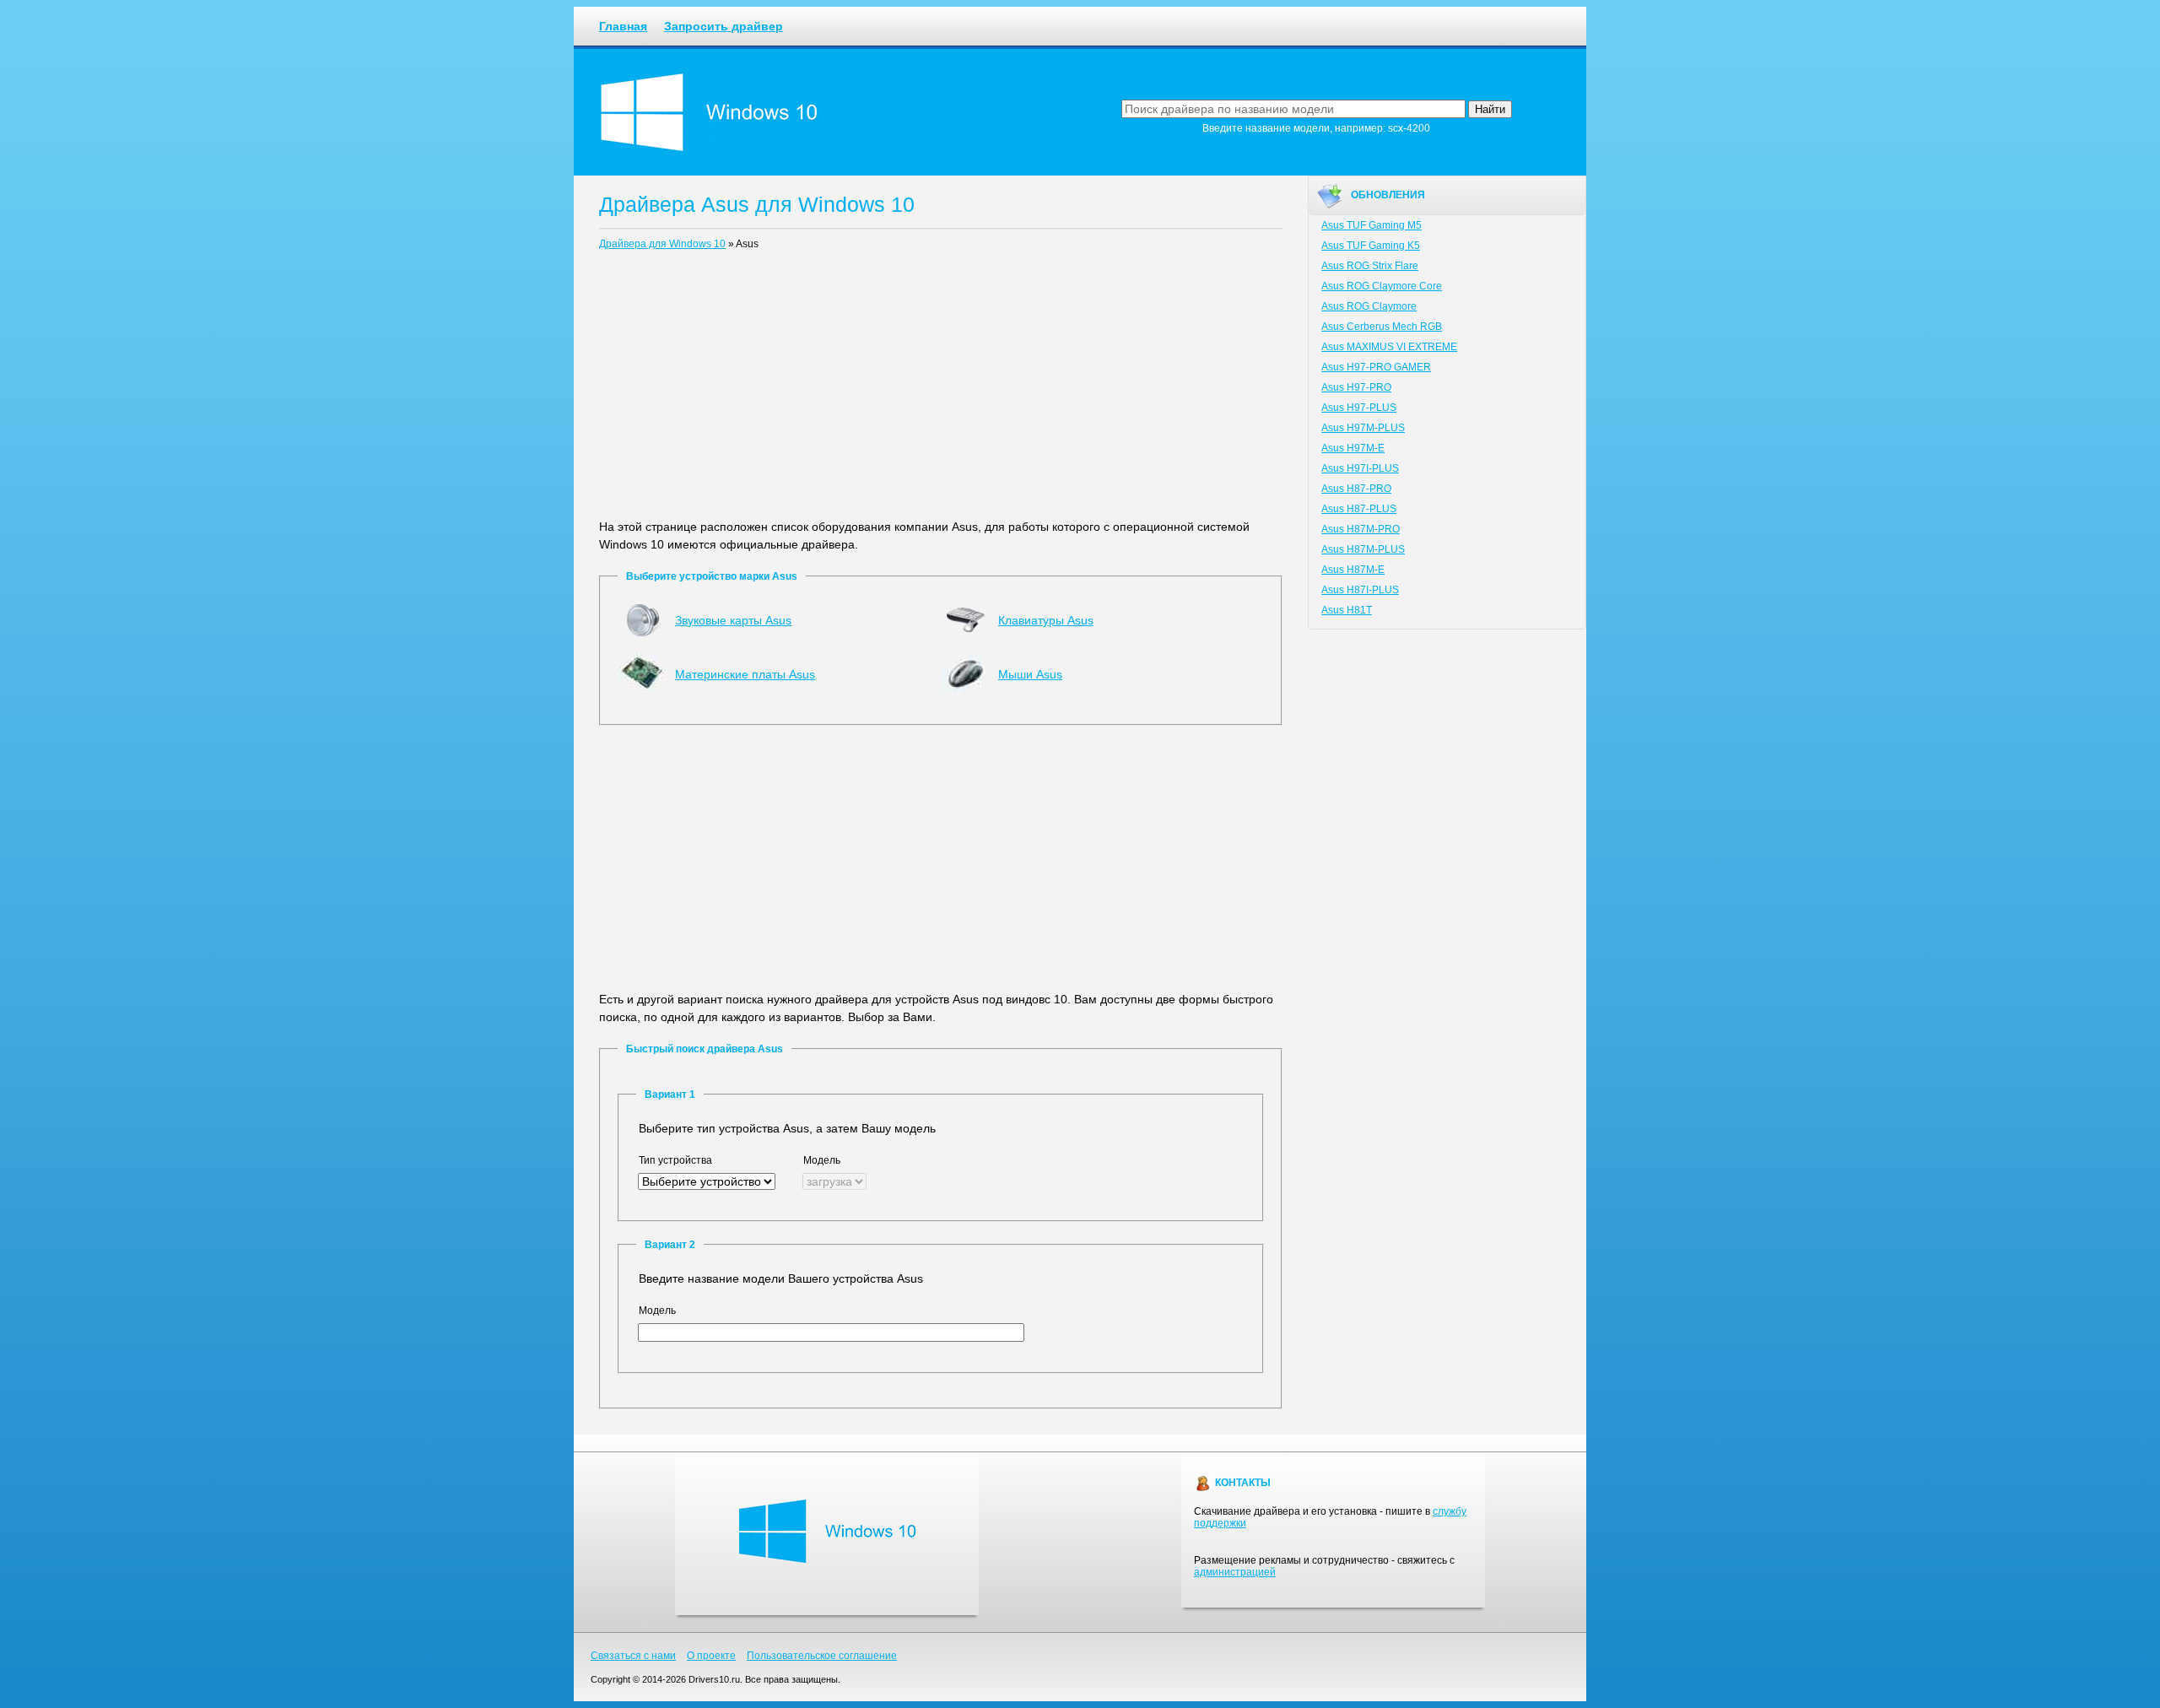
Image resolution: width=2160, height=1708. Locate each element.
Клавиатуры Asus (1046, 620)
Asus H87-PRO (1356, 489)
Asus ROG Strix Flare (1370, 266)
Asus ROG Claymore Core (1382, 286)
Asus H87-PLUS (1359, 509)
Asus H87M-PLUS (1363, 549)
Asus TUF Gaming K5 (1371, 246)
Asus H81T (1347, 610)
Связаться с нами (633, 1656)
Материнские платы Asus (745, 674)
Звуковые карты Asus (733, 620)
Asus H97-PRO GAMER (1376, 367)
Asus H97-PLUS (1359, 408)
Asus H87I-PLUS (1360, 590)
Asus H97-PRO (1356, 387)
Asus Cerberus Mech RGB (1382, 327)
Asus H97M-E (1353, 448)
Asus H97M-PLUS (1363, 428)
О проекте (711, 1656)
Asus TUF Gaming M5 (1372, 225)
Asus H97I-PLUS (1360, 468)
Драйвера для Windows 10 (662, 244)
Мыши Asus (1030, 674)
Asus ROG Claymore (1369, 306)
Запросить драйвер (724, 26)
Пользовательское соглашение (822, 1656)
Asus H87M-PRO (1361, 529)
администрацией (1235, 1572)
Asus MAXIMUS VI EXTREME (1389, 347)
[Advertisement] (941, 388)
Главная (623, 26)
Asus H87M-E (1353, 570)
